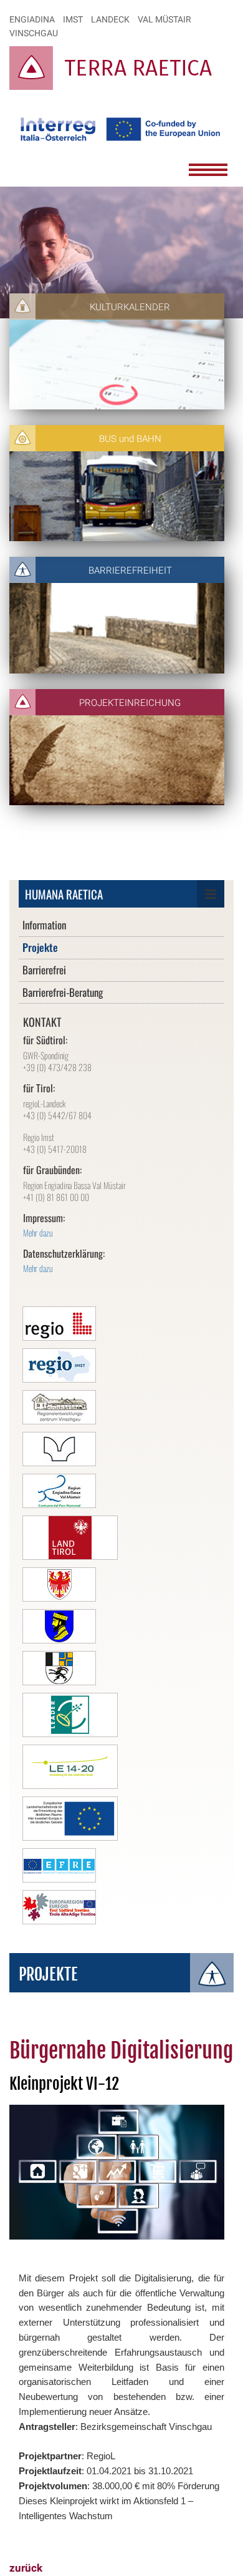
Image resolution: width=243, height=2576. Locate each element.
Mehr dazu (38, 1232)
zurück (26, 2568)
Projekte (40, 947)
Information (44, 925)
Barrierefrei (44, 970)
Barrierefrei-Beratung (63, 992)
